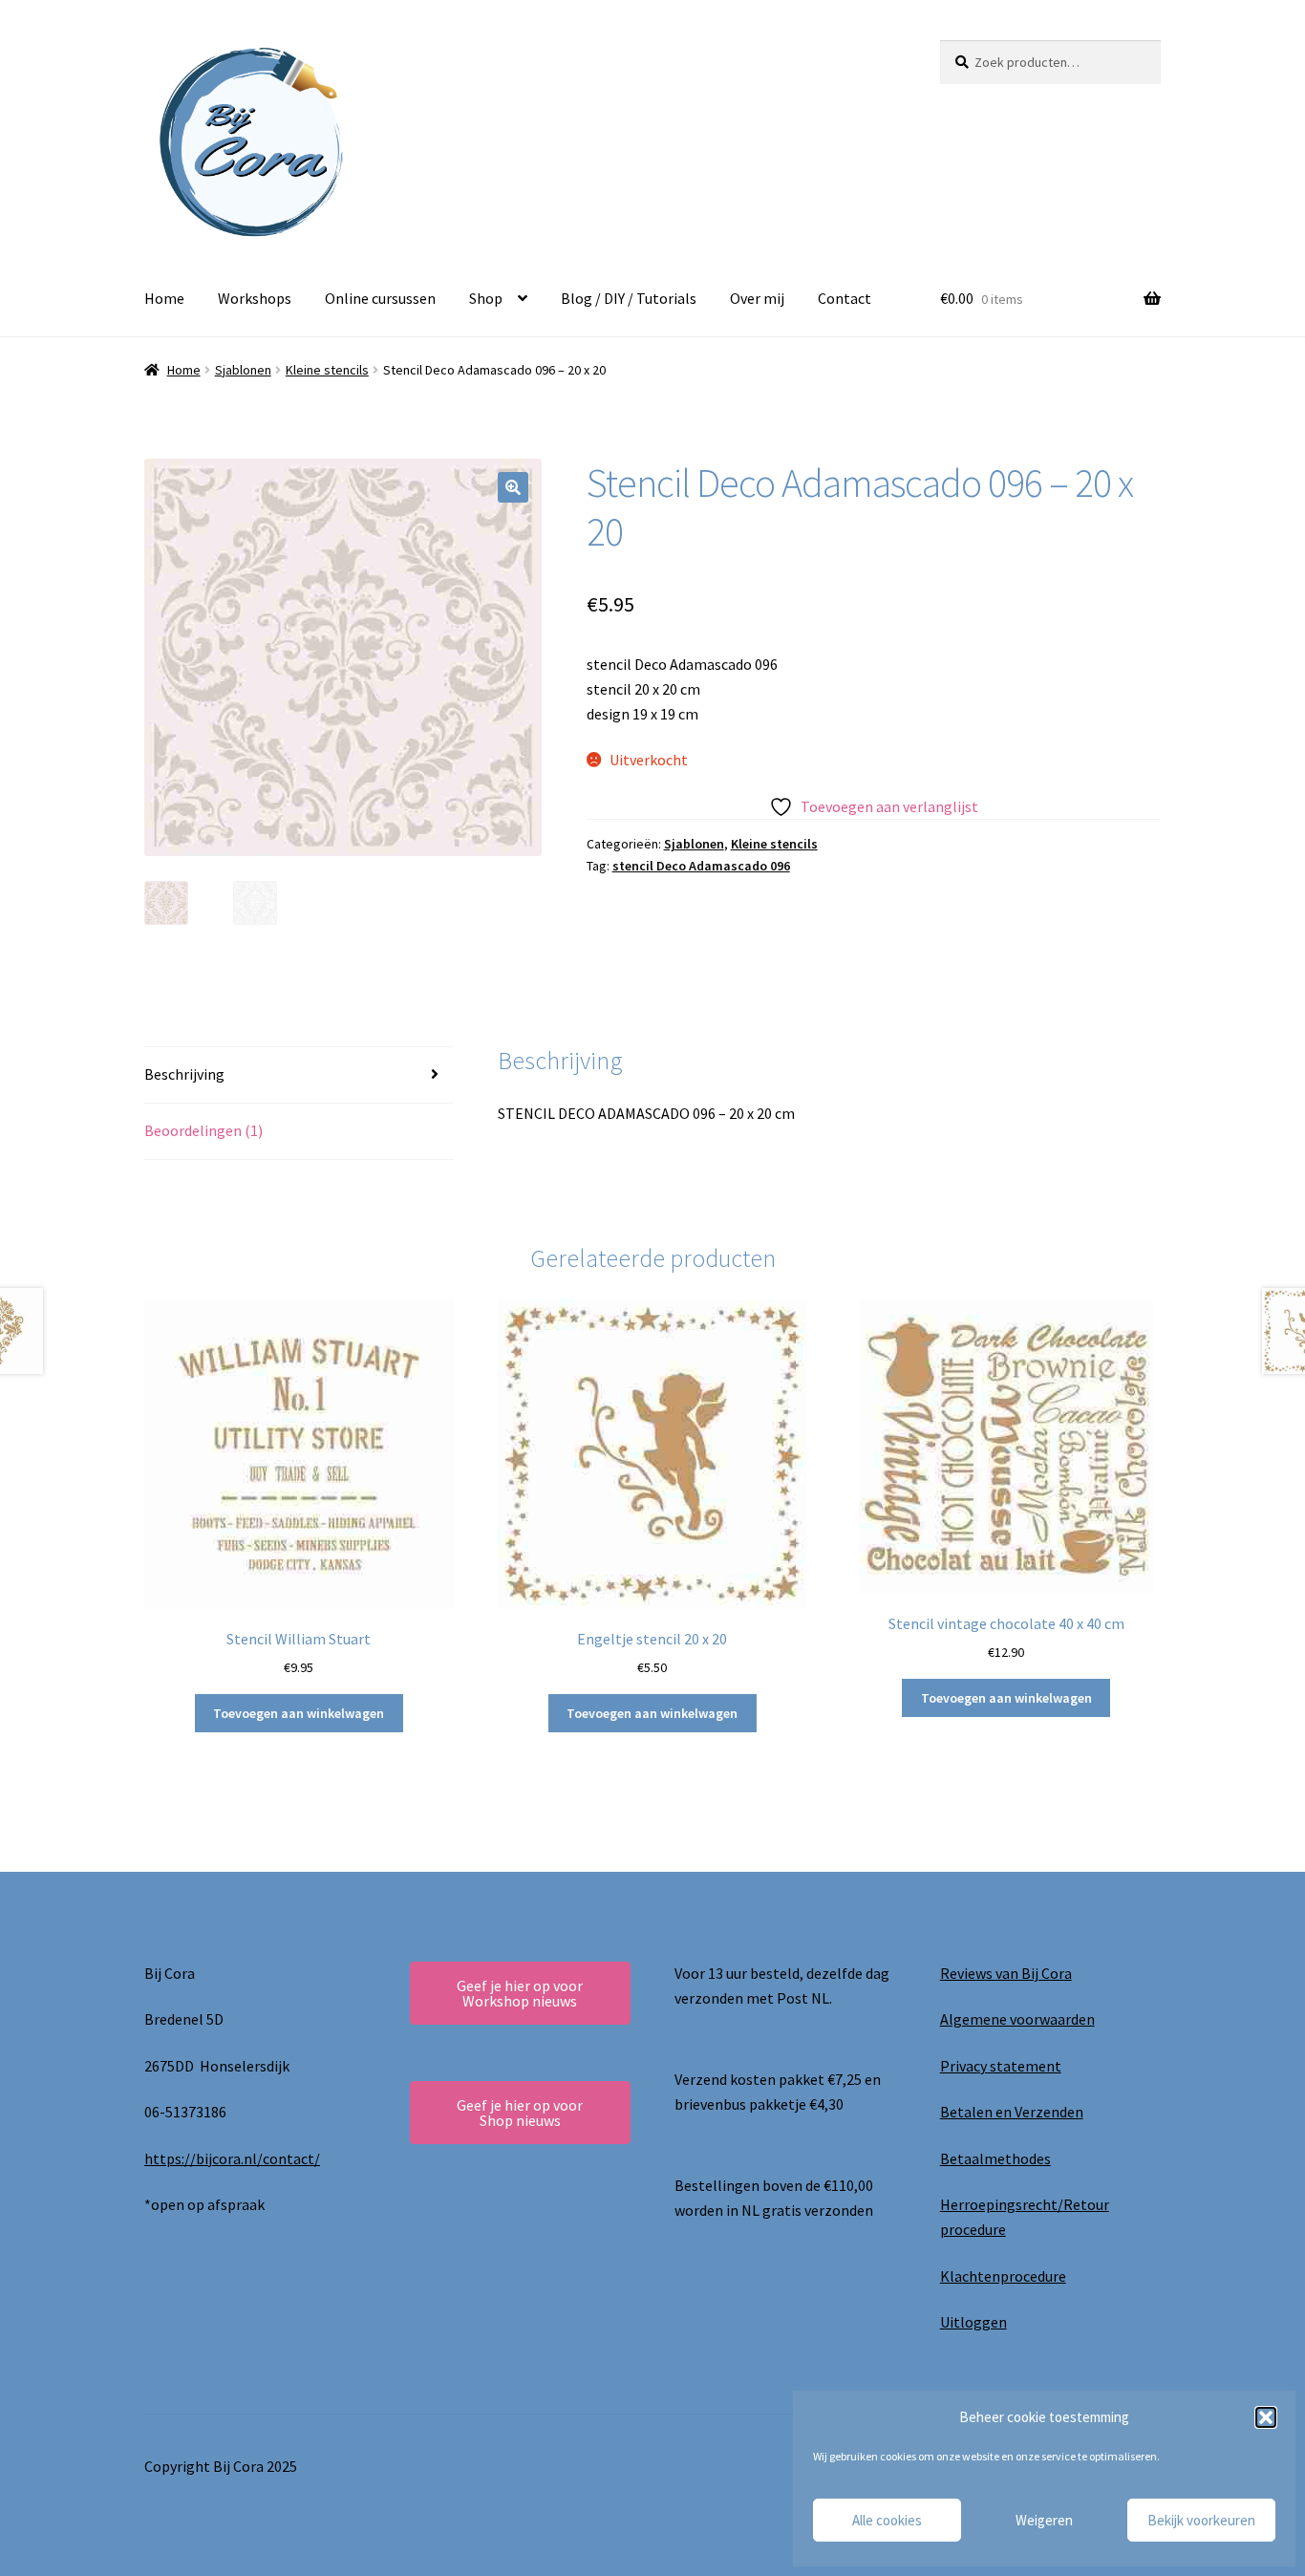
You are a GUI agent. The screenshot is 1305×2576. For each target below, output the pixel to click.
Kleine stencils (327, 370)
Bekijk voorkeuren (1201, 2520)
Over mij (757, 298)
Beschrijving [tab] (184, 1074)
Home (164, 298)
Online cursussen (380, 298)
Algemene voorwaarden (1017, 2019)
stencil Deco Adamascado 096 (701, 866)
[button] (1266, 2417)
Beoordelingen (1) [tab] (203, 1130)
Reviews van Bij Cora (1006, 1973)
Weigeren (1044, 2520)
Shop (486, 298)
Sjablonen (243, 370)
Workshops (255, 298)
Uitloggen (973, 2322)
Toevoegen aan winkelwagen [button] (299, 1713)
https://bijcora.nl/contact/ (232, 2158)
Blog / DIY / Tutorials (629, 298)
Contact (845, 298)
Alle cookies (887, 2520)
